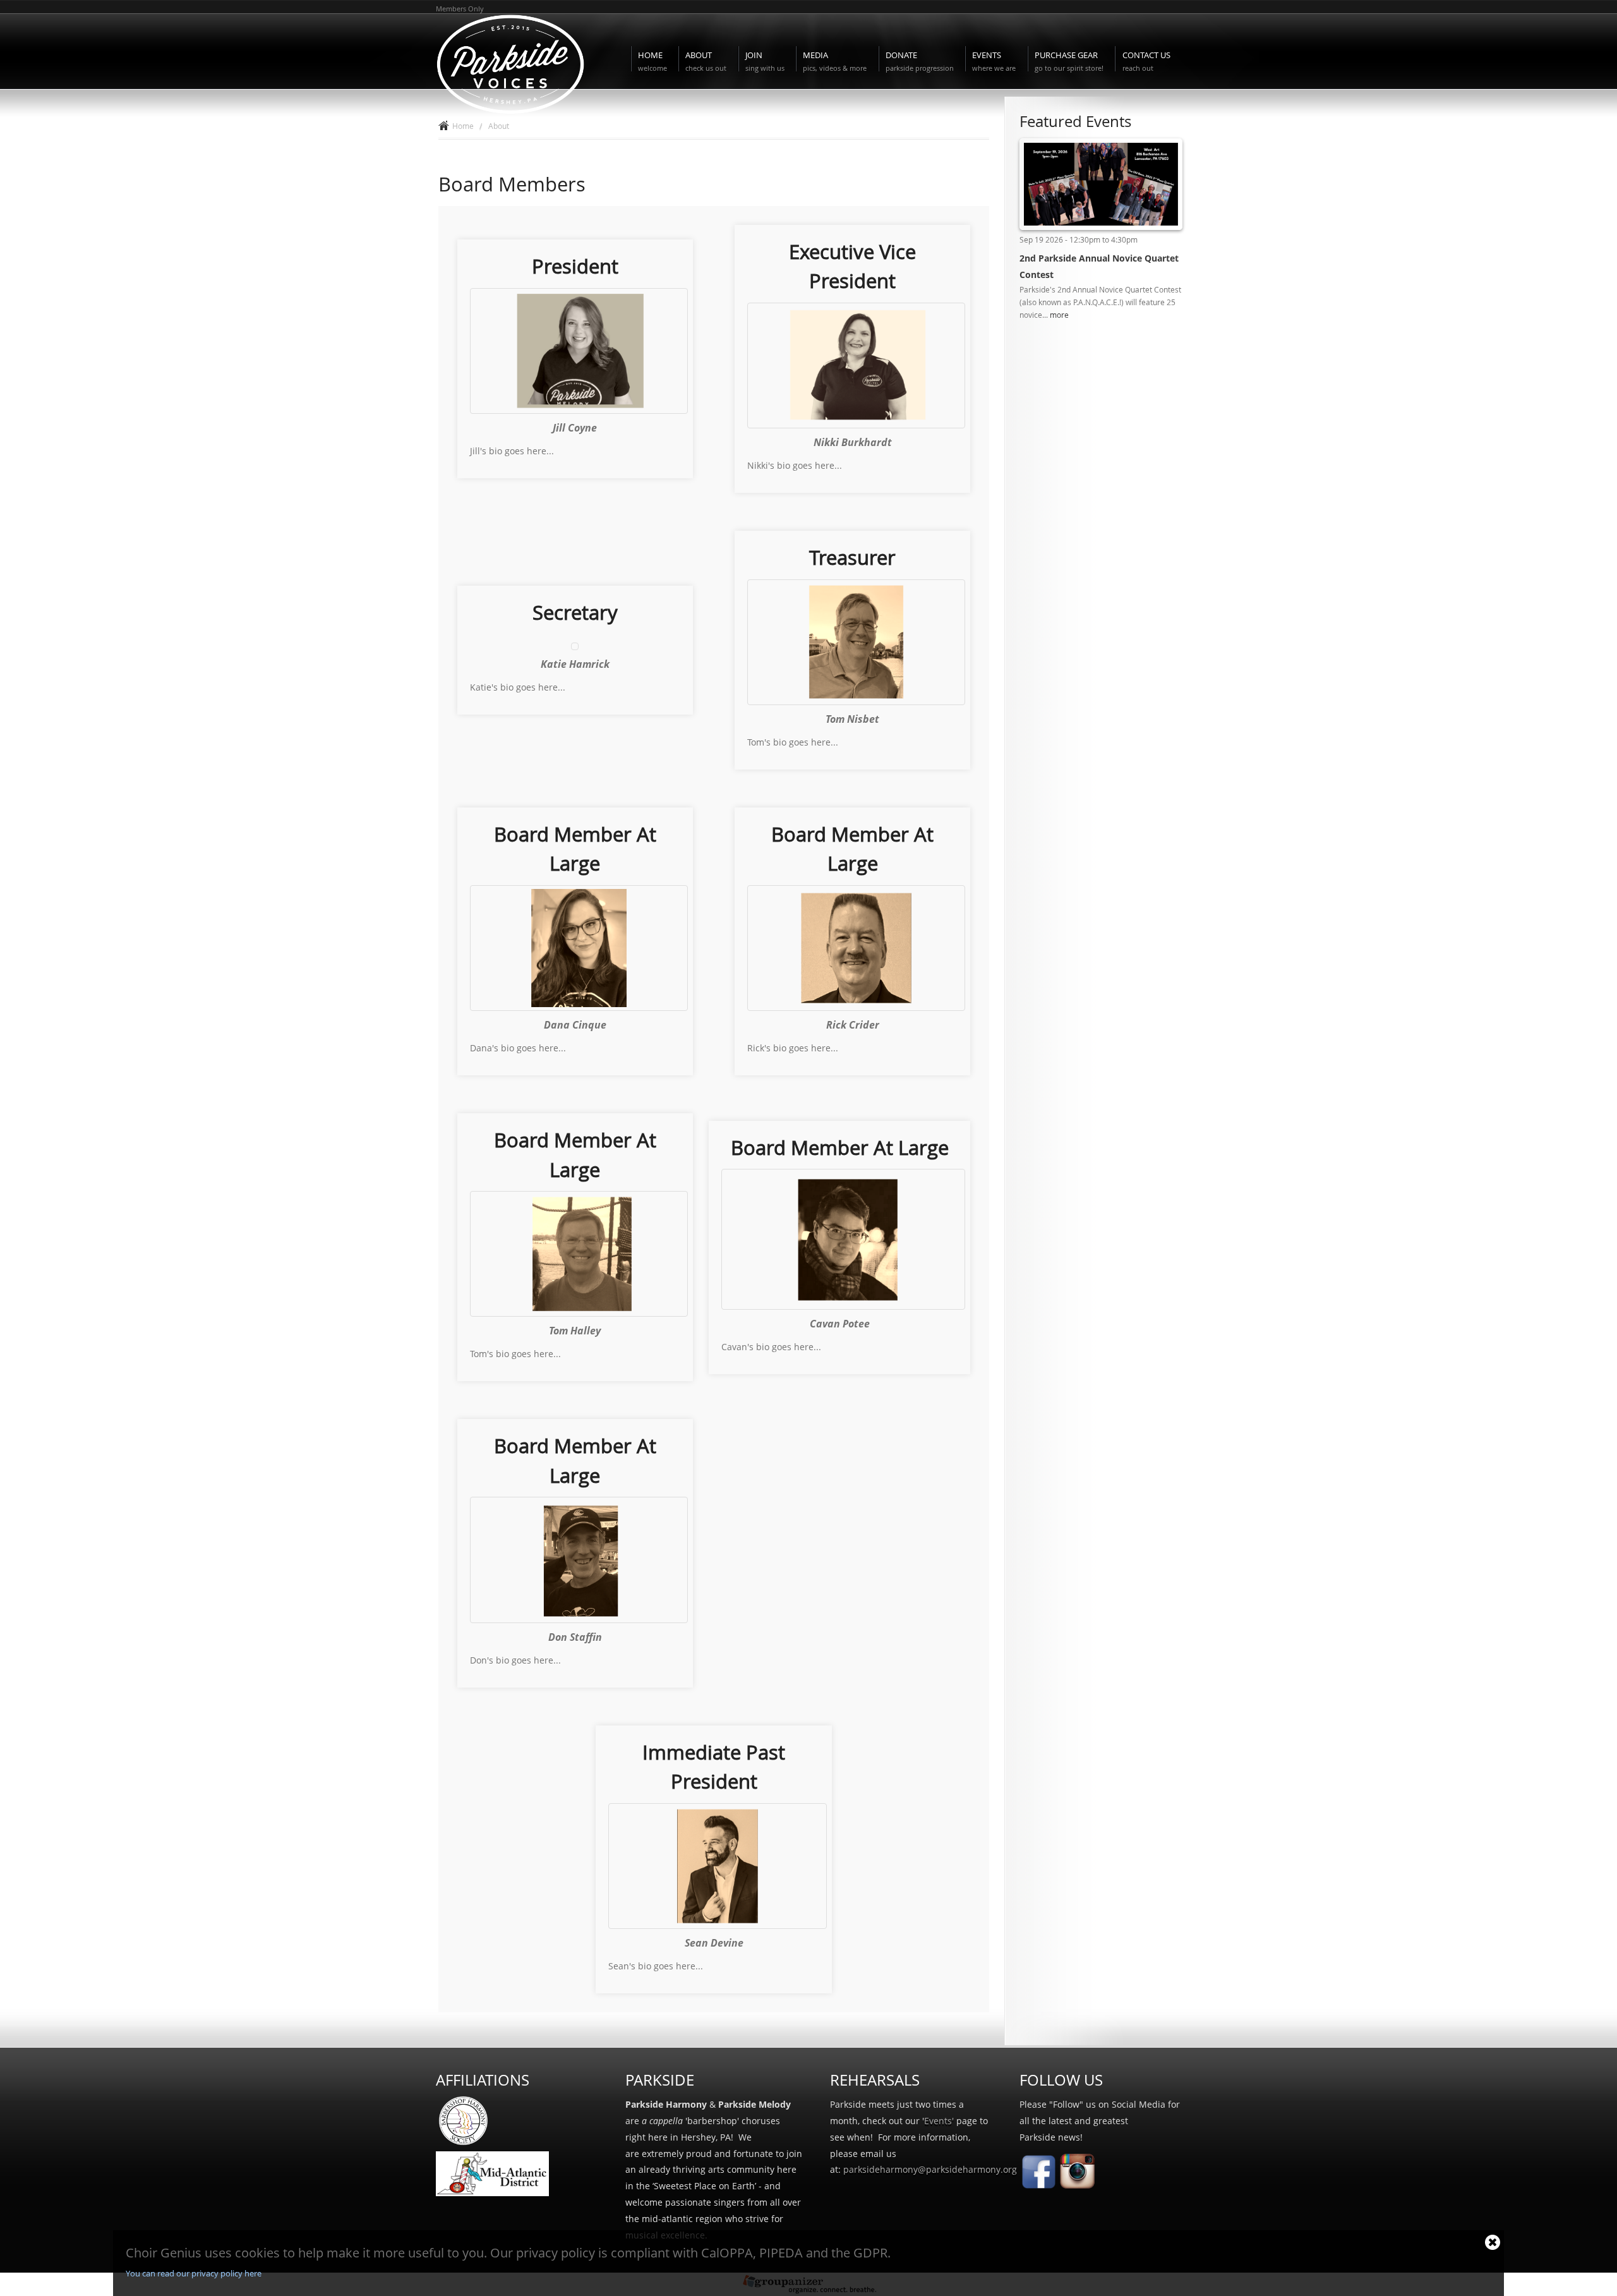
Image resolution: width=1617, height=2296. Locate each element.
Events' (939, 2121)
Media (835, 61)
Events (994, 61)
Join (765, 61)
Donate (920, 61)
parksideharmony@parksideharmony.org (930, 2169)
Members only (460, 9)
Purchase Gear (1069, 61)
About (706, 61)
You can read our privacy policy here (194, 2273)
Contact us (1146, 61)
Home (652, 61)
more (1059, 315)
